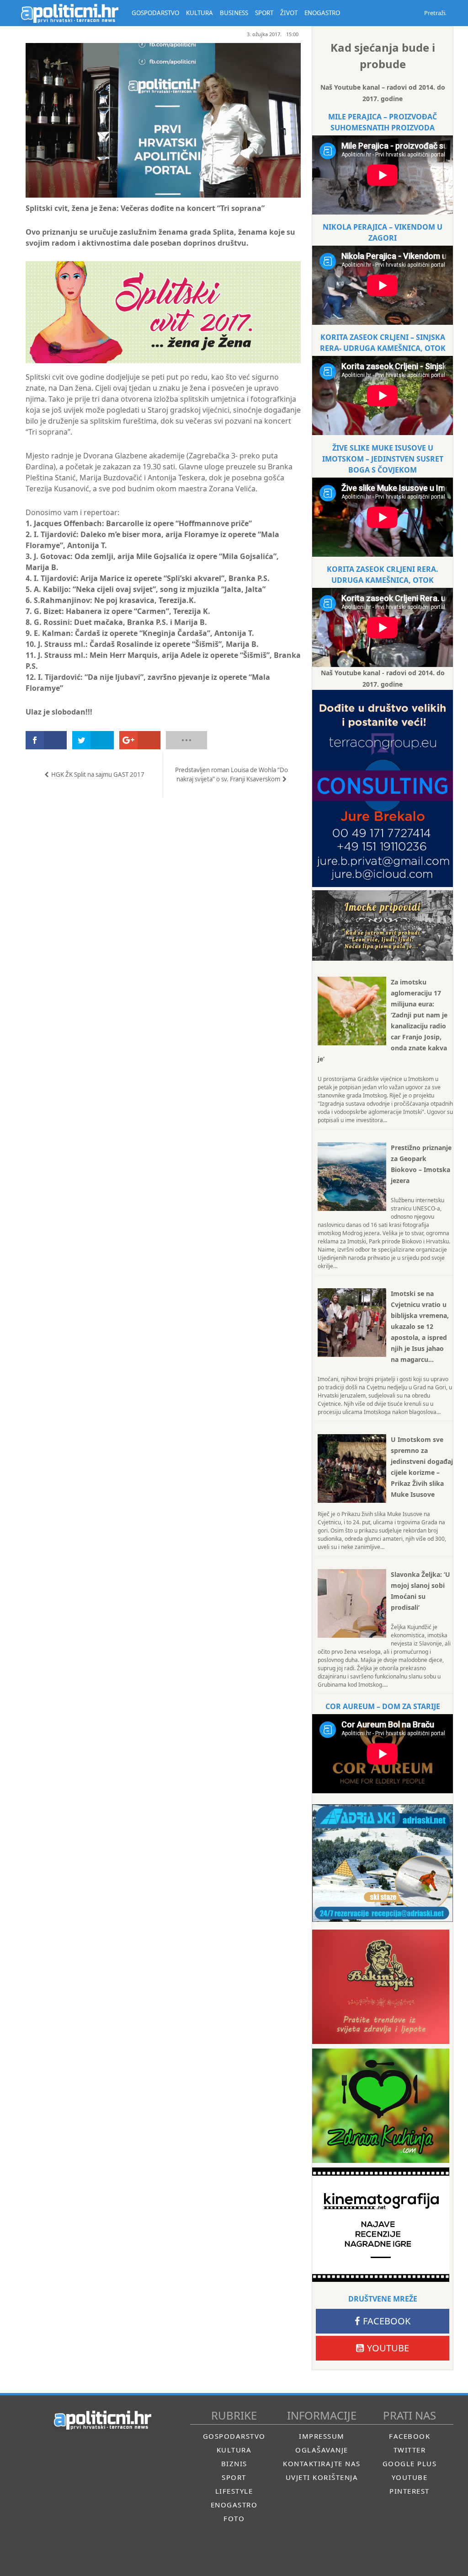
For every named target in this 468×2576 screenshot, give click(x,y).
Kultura (234, 2450)
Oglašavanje (322, 2450)
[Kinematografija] (381, 2225)
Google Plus (410, 2463)
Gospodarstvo (234, 2436)
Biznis (234, 2463)
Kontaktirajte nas (322, 2463)
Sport (234, 2477)
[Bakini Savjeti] (381, 1987)
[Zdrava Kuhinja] (381, 2106)
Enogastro (234, 2505)
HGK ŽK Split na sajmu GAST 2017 (98, 774)
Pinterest (409, 2491)
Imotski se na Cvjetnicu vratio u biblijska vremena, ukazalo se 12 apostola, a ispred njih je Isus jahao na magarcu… (420, 1326)
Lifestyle (234, 2491)
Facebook (387, 2321)
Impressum (322, 2436)
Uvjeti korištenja (322, 2477)
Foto (234, 2518)
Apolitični (69, 13)
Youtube (388, 2348)
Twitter (410, 2450)
